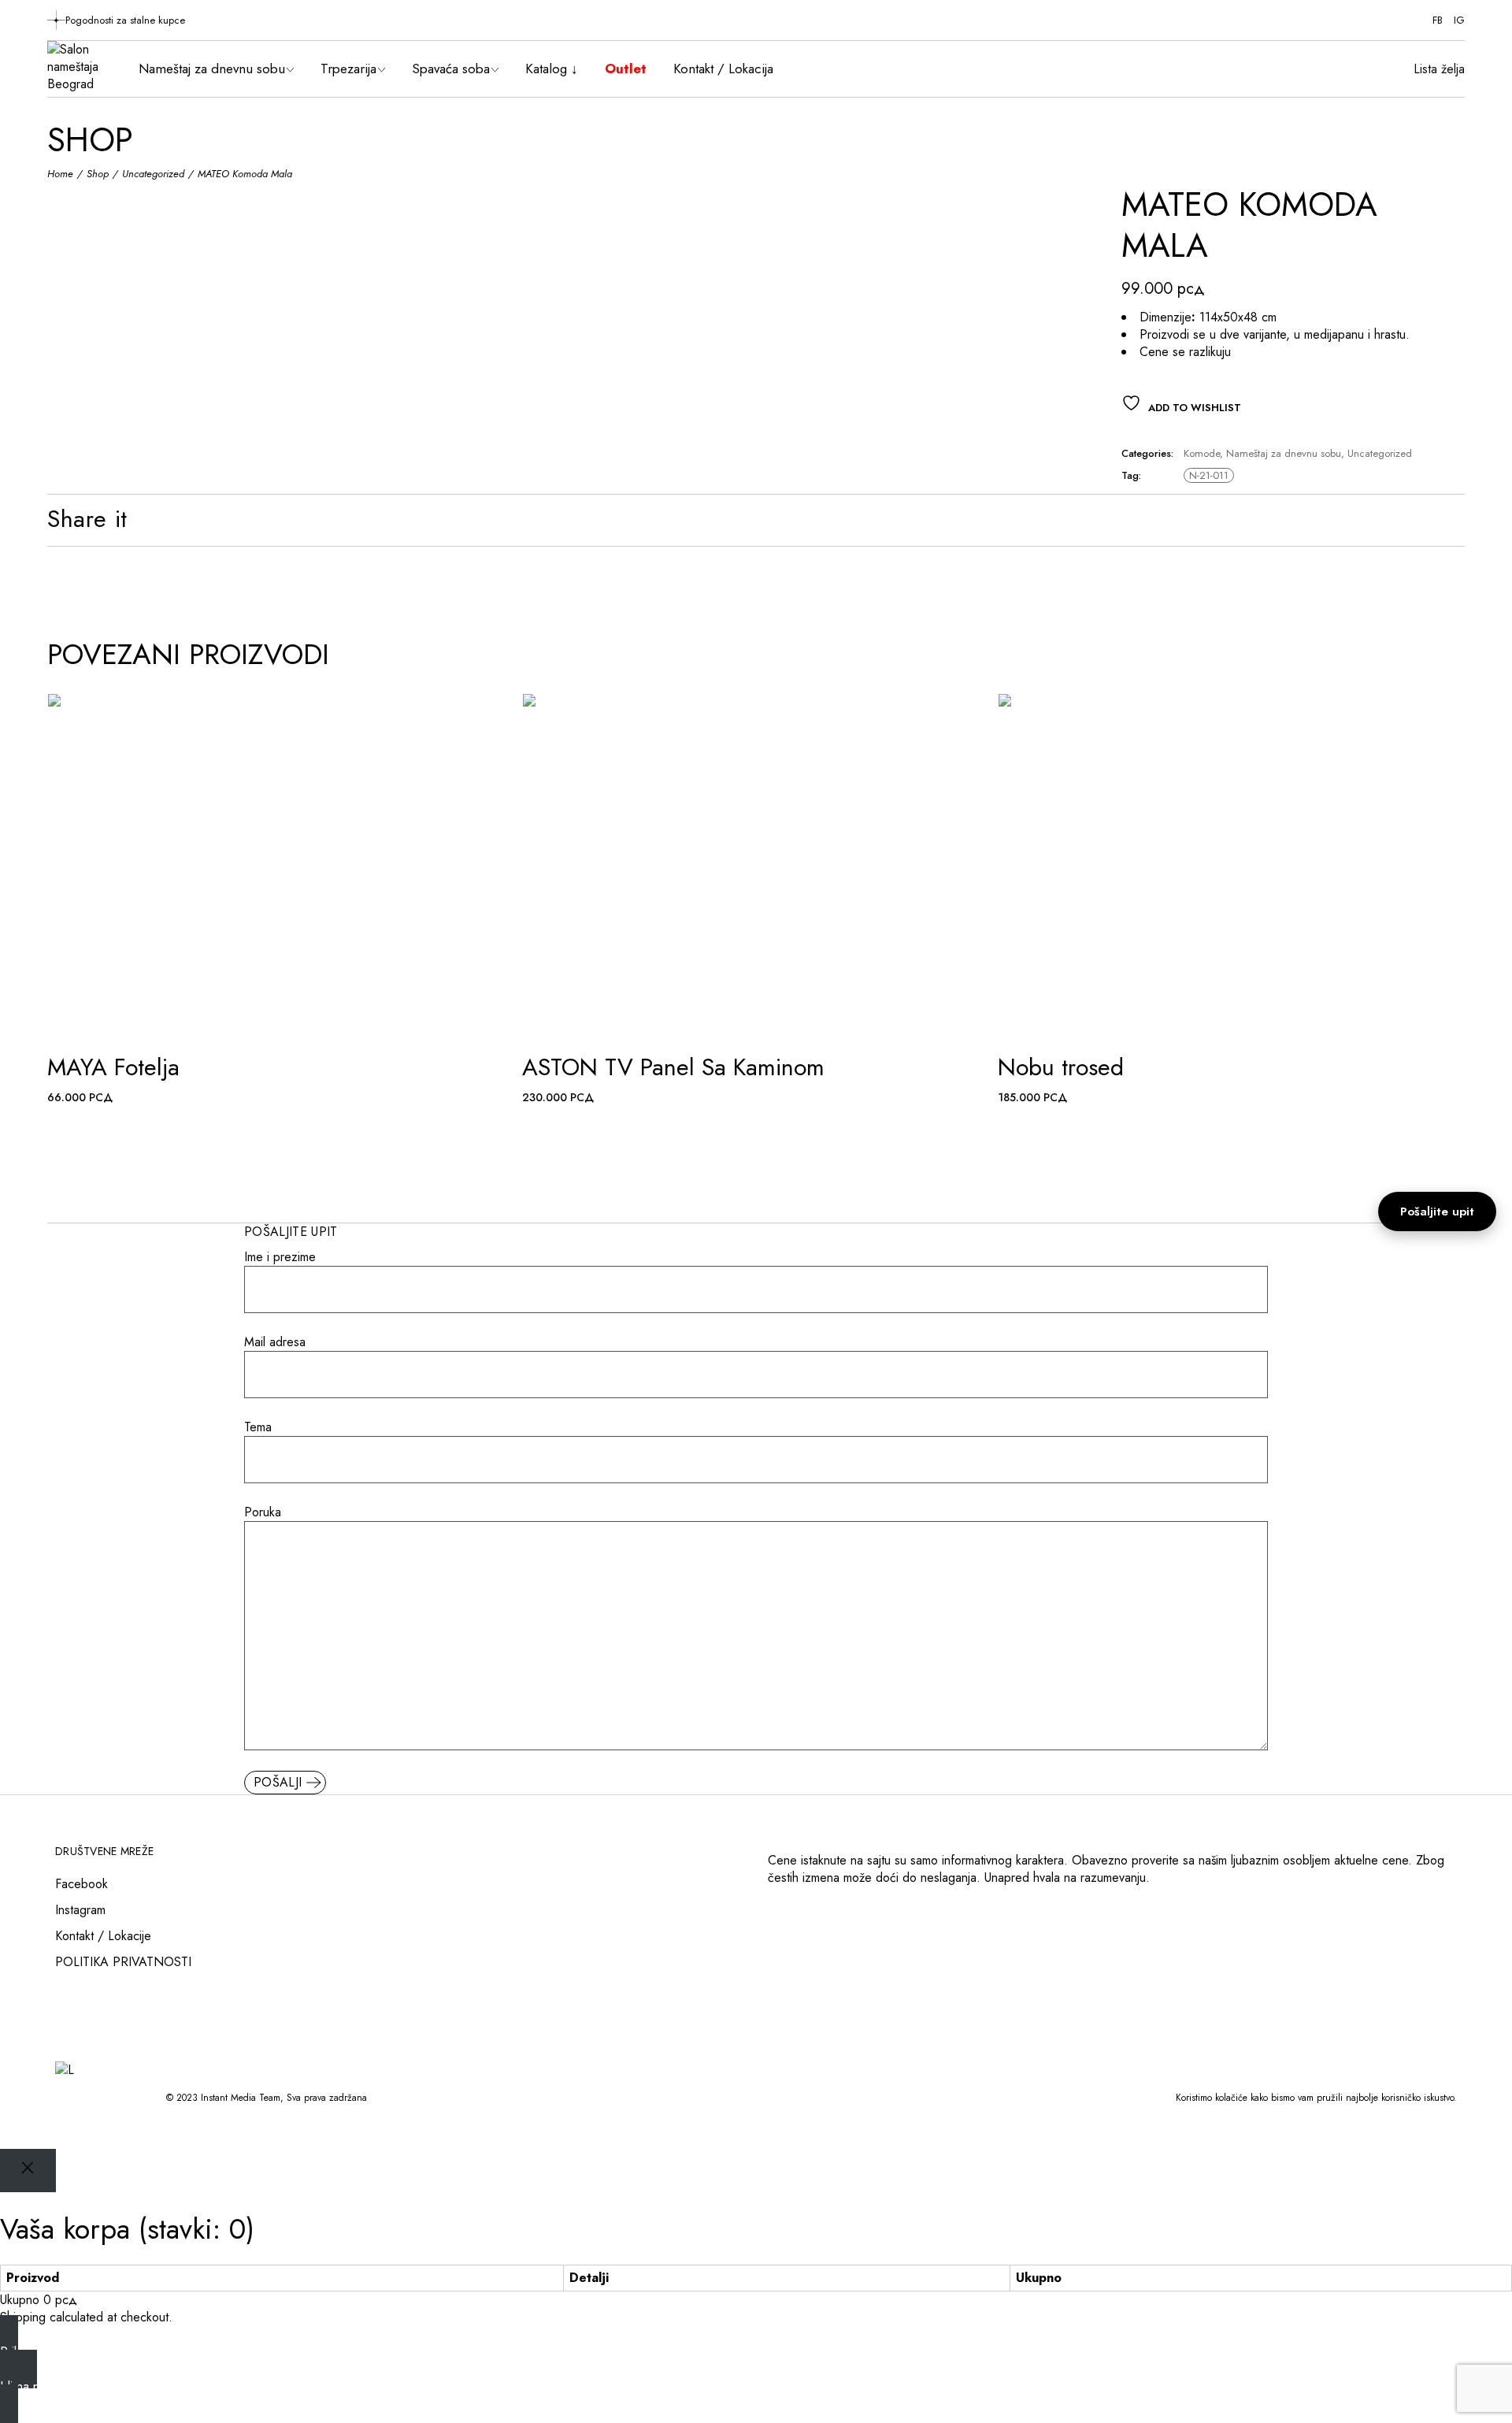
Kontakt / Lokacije (103, 1936)
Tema (258, 1427)
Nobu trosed (1061, 1067)
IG (1459, 20)
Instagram (80, 1910)
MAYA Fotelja (113, 1067)
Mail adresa (275, 1342)
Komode (1202, 453)
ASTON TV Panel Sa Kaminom (673, 1067)
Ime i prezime (280, 1257)
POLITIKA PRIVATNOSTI (123, 1962)
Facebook (82, 1884)
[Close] (28, 2171)
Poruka (263, 1512)
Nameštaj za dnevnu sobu (1284, 453)
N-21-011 (1209, 475)
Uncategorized (1380, 453)
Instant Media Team (241, 2098)
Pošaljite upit (1437, 1211)
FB (1438, 20)
